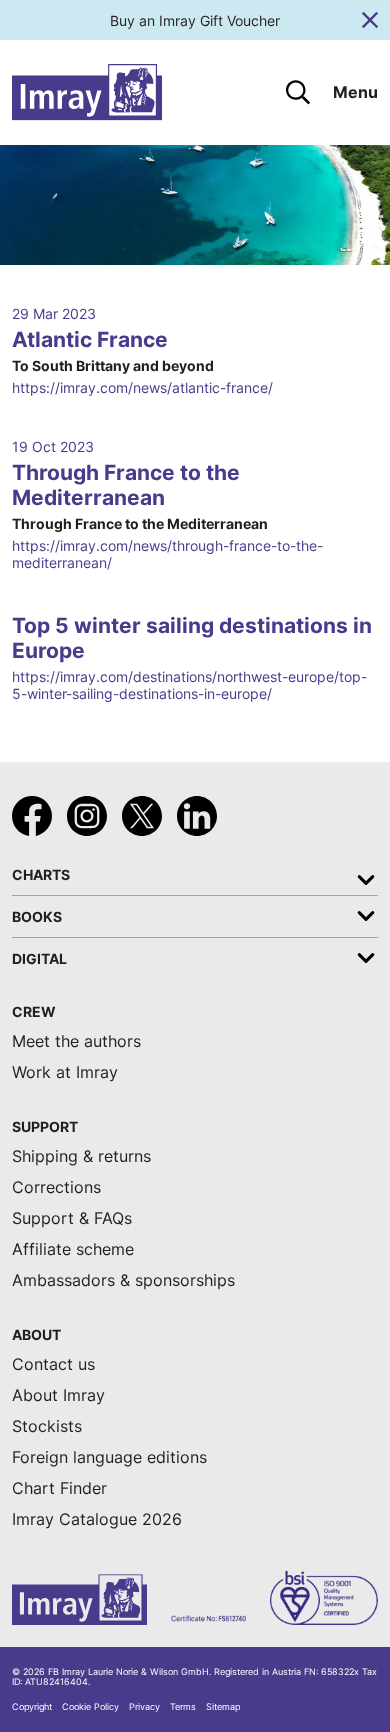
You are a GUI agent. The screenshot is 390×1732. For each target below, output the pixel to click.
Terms (183, 1707)
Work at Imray (65, 1072)
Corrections (56, 1187)
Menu (355, 92)
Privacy (144, 1707)
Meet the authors (76, 1041)
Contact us (53, 1364)
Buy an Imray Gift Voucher (195, 20)
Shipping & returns (81, 1156)
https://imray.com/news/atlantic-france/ (142, 387)
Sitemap (223, 1707)
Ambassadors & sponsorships (123, 1280)
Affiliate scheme (73, 1249)
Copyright (32, 1707)
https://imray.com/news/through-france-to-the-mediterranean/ (167, 554)
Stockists (47, 1426)
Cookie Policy (90, 1707)
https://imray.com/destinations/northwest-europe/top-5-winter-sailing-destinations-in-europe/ (189, 685)
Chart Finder (59, 1488)
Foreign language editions (109, 1457)
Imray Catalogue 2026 (97, 1519)
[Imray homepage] (87, 92)
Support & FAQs (72, 1218)
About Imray (58, 1395)
